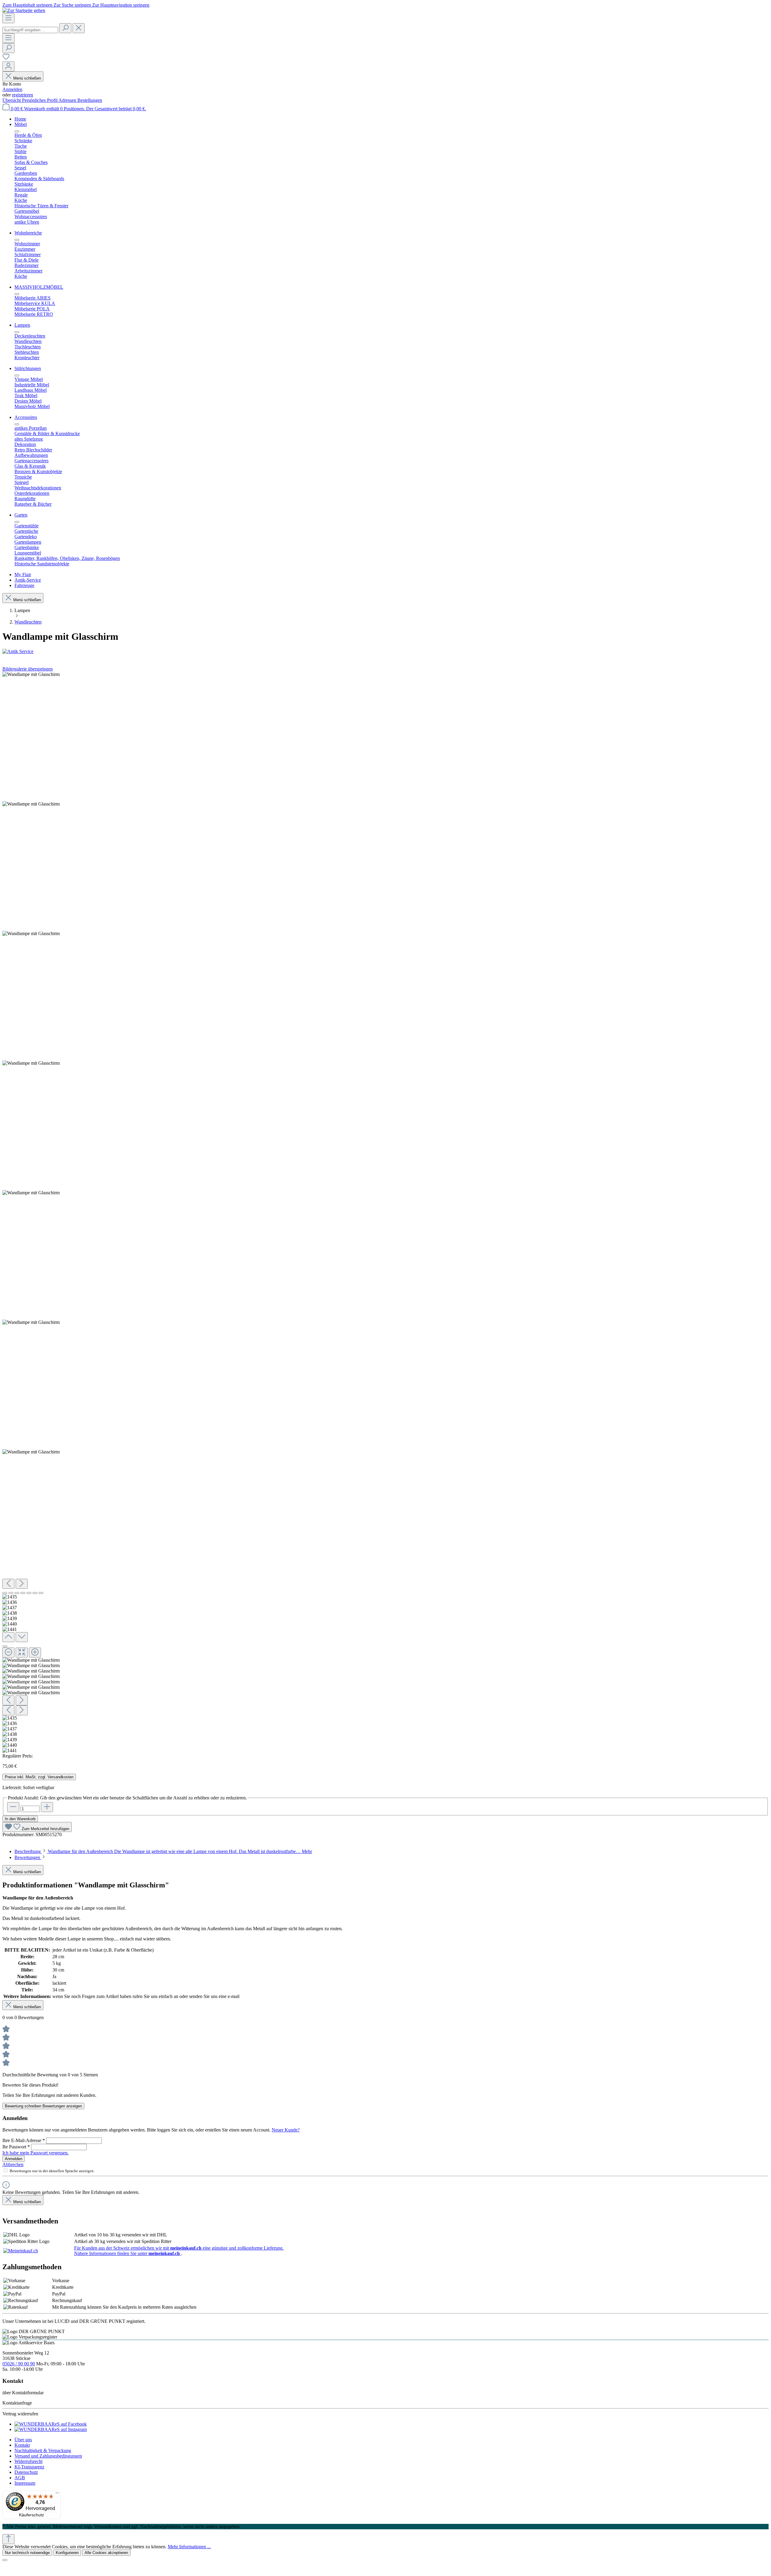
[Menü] (8, 18)
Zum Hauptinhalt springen (28, 5)
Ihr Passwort (16, 2147)
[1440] (31, 1322)
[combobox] (30, 30)
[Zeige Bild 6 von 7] (35, 1593)
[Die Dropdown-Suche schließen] (79, 28)
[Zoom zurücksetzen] (22, 1652)
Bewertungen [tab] (28, 1857)
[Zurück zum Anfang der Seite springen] (8, 2539)
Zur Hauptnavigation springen (121, 5)
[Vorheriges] (8, 1584)
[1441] (31, 1452)
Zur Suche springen (73, 5)
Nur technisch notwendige (27, 2553)
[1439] (31, 1193)
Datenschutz (26, 2472)
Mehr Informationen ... (189, 2547)
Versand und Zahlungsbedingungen (48, 2456)
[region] (385, 1213)
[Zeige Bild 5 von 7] (29, 1593)
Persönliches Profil (40, 100)
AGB (20, 2478)
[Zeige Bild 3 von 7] (17, 1593)
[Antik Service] (385, 652)
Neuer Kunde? (286, 2130)
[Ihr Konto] (8, 66)
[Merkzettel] (6, 59)
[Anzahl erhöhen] (47, 1807)
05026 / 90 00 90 (19, 2364)
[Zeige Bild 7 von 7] (41, 1593)
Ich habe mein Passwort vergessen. (36, 2153)
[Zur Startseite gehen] (24, 10)
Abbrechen (13, 2164)
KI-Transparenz (29, 2467)
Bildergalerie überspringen (28, 669)
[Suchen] (65, 28)
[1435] (31, 674)
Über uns (23, 2440)
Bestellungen (90, 100)
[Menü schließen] (17, 131)
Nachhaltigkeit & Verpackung (43, 2450)
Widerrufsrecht (28, 2461)
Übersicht (12, 100)
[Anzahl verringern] (13, 1807)
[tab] (163, 1851)
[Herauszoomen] (8, 1652)
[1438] (31, 1063)
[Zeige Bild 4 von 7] (23, 1593)
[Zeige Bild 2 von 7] (11, 1593)
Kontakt (22, 2445)
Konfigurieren (67, 2553)
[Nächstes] (22, 1584)
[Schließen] (5, 1646)
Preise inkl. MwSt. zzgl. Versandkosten (39, 1777)
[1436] (31, 804)
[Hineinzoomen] (35, 1652)
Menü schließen (27, 78)
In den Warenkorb (20, 1819)
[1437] (31, 934)
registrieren (23, 95)
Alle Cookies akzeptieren (106, 2553)
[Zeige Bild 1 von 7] (5, 1593)
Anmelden (12, 89)
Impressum (25, 2483)
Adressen (68, 100)
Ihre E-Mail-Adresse (24, 2140)
